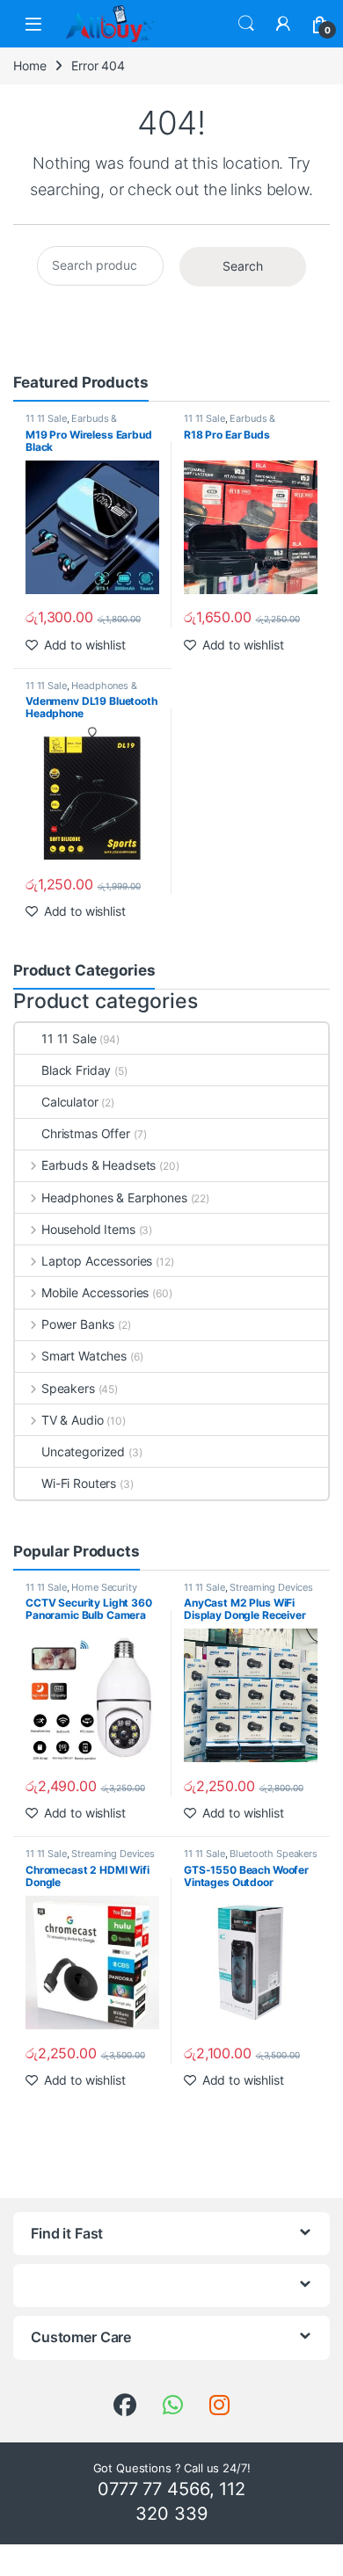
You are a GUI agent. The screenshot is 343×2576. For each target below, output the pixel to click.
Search (246, 24)
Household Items (88, 1229)
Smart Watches (84, 1356)
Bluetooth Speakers (273, 1854)
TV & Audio (72, 1420)
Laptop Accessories (97, 1261)
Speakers (68, 1388)
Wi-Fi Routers (79, 1483)
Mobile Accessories (95, 1292)
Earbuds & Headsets (71, 424)
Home (29, 65)
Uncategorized (83, 1451)
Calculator (70, 1102)
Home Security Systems (81, 1593)
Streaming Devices (271, 1587)
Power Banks (78, 1324)
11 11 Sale (46, 418)
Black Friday (76, 1070)
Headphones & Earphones (81, 691)
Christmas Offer (86, 1133)
